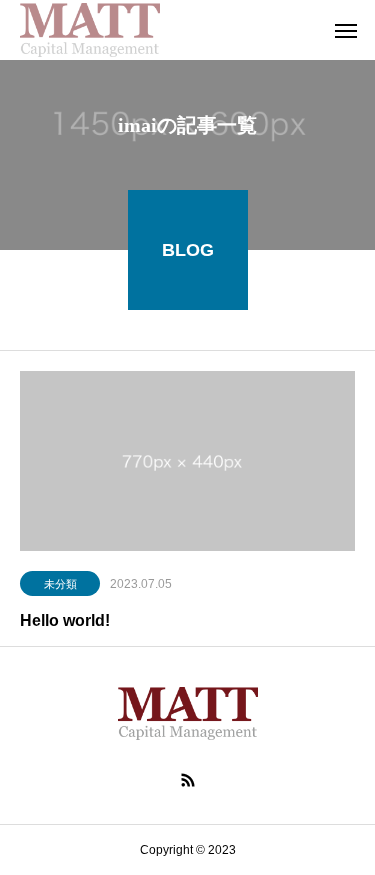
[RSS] (188, 780)
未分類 (60, 584)
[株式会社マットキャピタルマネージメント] (90, 30)
